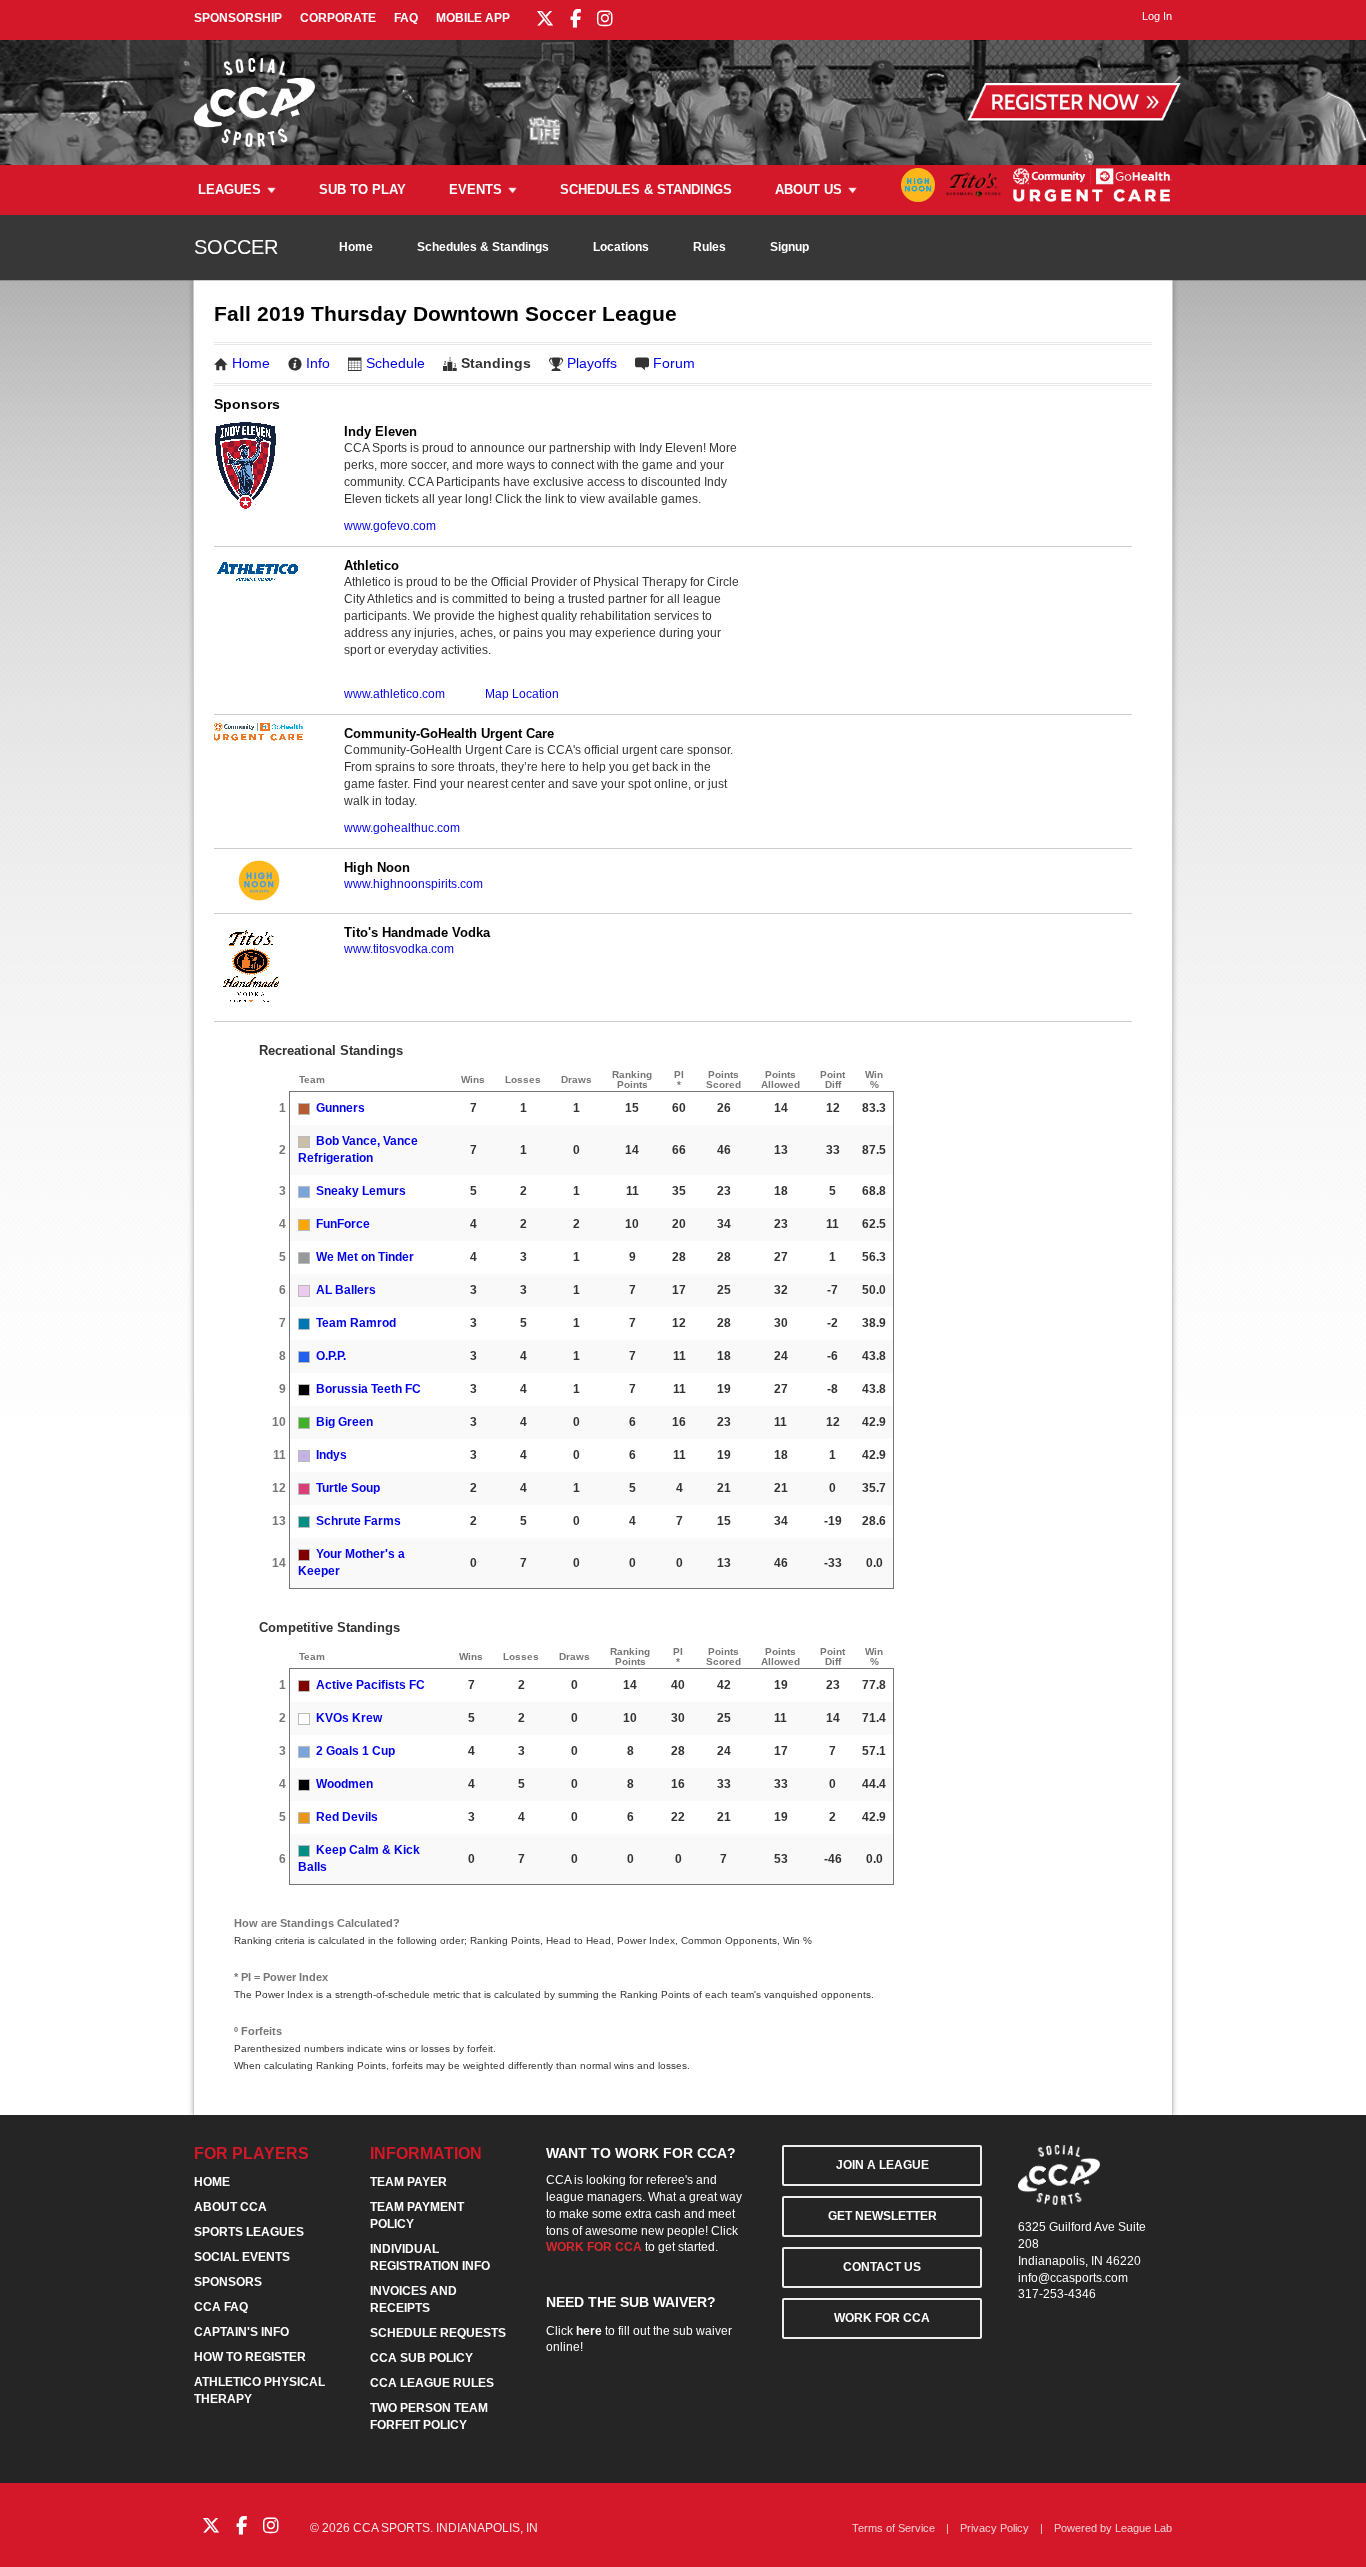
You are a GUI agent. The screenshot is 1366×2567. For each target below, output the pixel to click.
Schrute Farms (358, 1521)
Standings (496, 363)
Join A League (882, 2165)
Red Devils (347, 1817)
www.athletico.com (394, 694)
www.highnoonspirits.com (413, 884)
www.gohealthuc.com (402, 828)
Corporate (338, 18)
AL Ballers (346, 1290)
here (589, 2331)
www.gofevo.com (390, 526)
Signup (789, 247)
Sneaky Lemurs (361, 1191)
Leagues (229, 189)
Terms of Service (893, 2528)
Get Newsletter (882, 2216)
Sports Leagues (249, 2232)
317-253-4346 (1057, 2294)
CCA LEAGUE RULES (432, 2383)
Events (475, 189)
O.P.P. (331, 1356)
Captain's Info (241, 2332)
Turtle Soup (348, 1488)
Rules (709, 247)
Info (318, 363)
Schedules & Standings (646, 189)
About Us (808, 189)
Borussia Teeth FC (368, 1389)
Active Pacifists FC (370, 1685)
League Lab (1143, 2528)
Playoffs (592, 363)
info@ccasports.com (1073, 2278)
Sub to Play (362, 189)
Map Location (522, 694)
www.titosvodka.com (399, 949)
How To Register (250, 2357)
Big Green (344, 1422)
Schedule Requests (438, 2333)
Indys (331, 1455)
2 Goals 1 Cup (355, 1751)
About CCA (230, 2207)
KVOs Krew (349, 1718)
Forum (674, 363)
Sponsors (228, 2282)
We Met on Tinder (365, 1257)
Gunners (340, 1108)
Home (356, 247)
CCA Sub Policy (421, 2358)
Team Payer (408, 2182)
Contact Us (882, 2267)
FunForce (343, 1224)
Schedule (395, 363)
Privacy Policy (994, 2528)
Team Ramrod (356, 1323)
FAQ (406, 18)
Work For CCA (882, 2318)
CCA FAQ (221, 2307)
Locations (621, 247)
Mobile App (473, 18)
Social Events (242, 2257)
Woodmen (344, 1784)
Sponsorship (238, 18)
